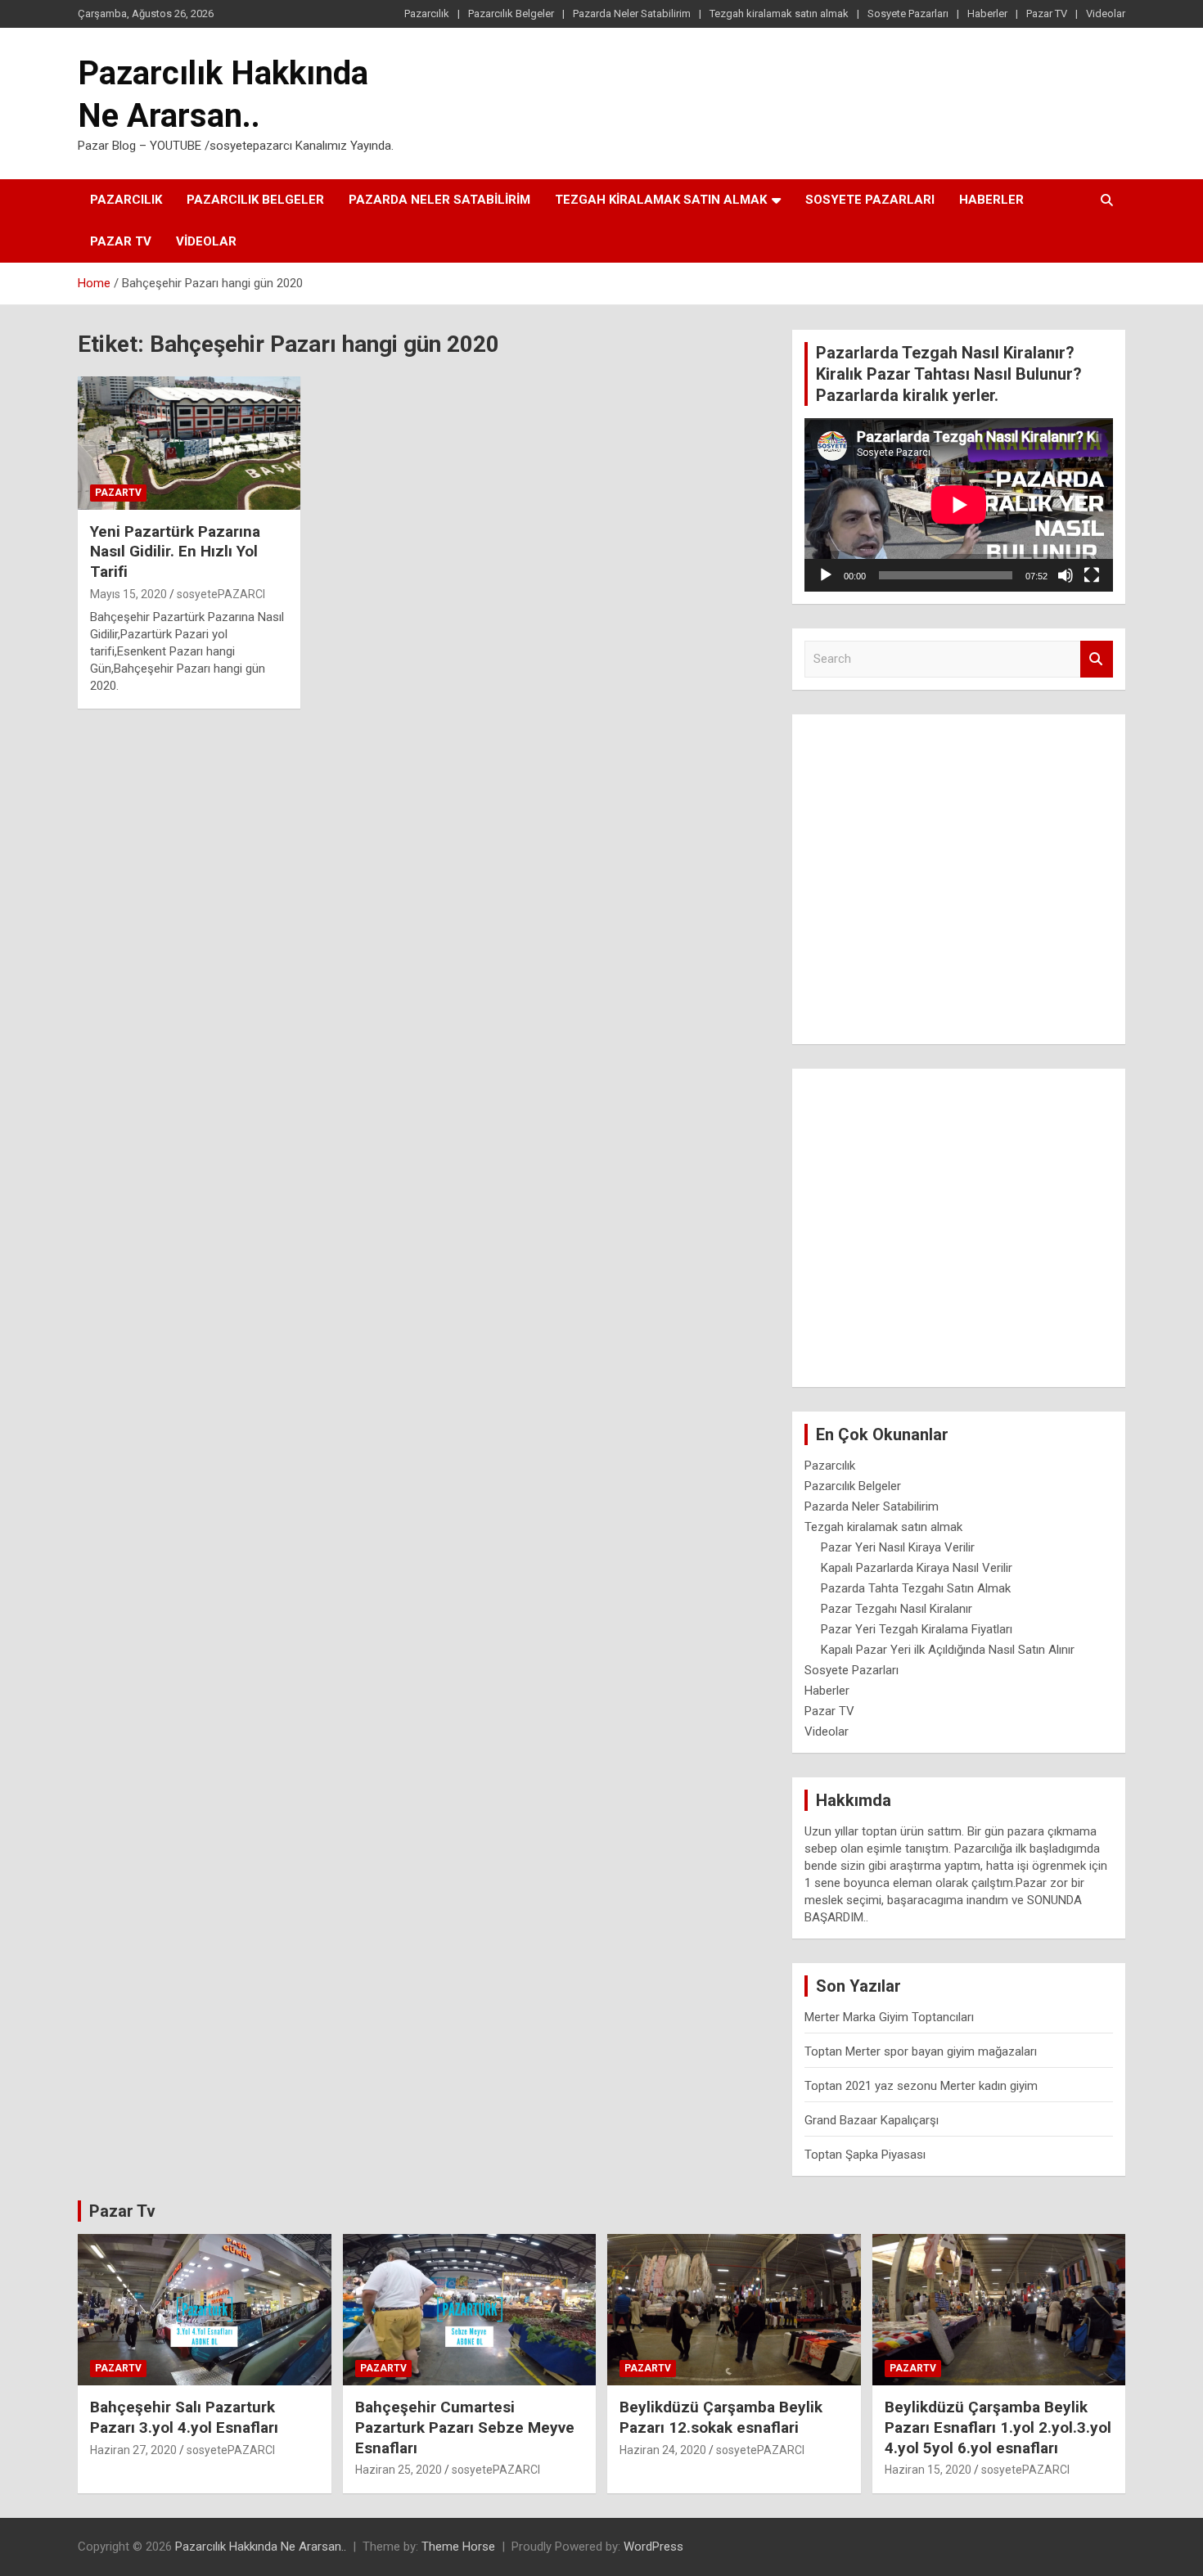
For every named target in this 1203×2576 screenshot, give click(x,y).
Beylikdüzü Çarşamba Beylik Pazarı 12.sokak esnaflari (721, 2417)
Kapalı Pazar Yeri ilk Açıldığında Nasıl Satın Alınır (948, 1650)
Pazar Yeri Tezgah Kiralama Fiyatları (917, 1629)
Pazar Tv (122, 2211)
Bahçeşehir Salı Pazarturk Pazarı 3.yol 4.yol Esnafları (184, 2417)
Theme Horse (458, 2547)
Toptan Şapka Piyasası (865, 2155)
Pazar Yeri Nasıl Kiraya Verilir (898, 1547)
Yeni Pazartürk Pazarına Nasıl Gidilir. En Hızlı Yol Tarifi (175, 552)
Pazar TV (1047, 14)
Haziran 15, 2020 (928, 2470)
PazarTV (118, 493)
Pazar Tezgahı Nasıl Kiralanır (897, 1609)
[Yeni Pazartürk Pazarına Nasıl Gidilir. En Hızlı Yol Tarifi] (189, 443)
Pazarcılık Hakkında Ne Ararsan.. (261, 2547)
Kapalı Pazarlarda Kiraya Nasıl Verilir (917, 1568)
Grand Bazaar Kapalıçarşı (872, 2120)
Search (1097, 659)
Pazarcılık (427, 14)
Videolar (1106, 14)
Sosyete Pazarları (908, 14)
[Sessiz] (1066, 575)
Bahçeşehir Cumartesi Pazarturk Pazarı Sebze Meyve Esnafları (465, 2427)
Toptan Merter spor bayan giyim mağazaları (921, 2051)
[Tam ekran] (1092, 575)
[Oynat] (826, 575)
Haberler (987, 14)
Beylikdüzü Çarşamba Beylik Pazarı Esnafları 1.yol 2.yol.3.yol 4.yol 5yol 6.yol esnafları (998, 2427)
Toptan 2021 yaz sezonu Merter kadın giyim (921, 2086)
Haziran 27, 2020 (133, 2450)
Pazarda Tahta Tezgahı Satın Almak (916, 1588)
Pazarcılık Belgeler (511, 14)
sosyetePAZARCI (221, 594)
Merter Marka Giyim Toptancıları (889, 2017)
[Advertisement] (959, 873)
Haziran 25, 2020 (399, 2470)
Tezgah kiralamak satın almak (779, 14)
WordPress (653, 2547)
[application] (959, 505)
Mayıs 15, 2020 (128, 594)
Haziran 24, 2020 (663, 2450)
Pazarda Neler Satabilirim (632, 14)
